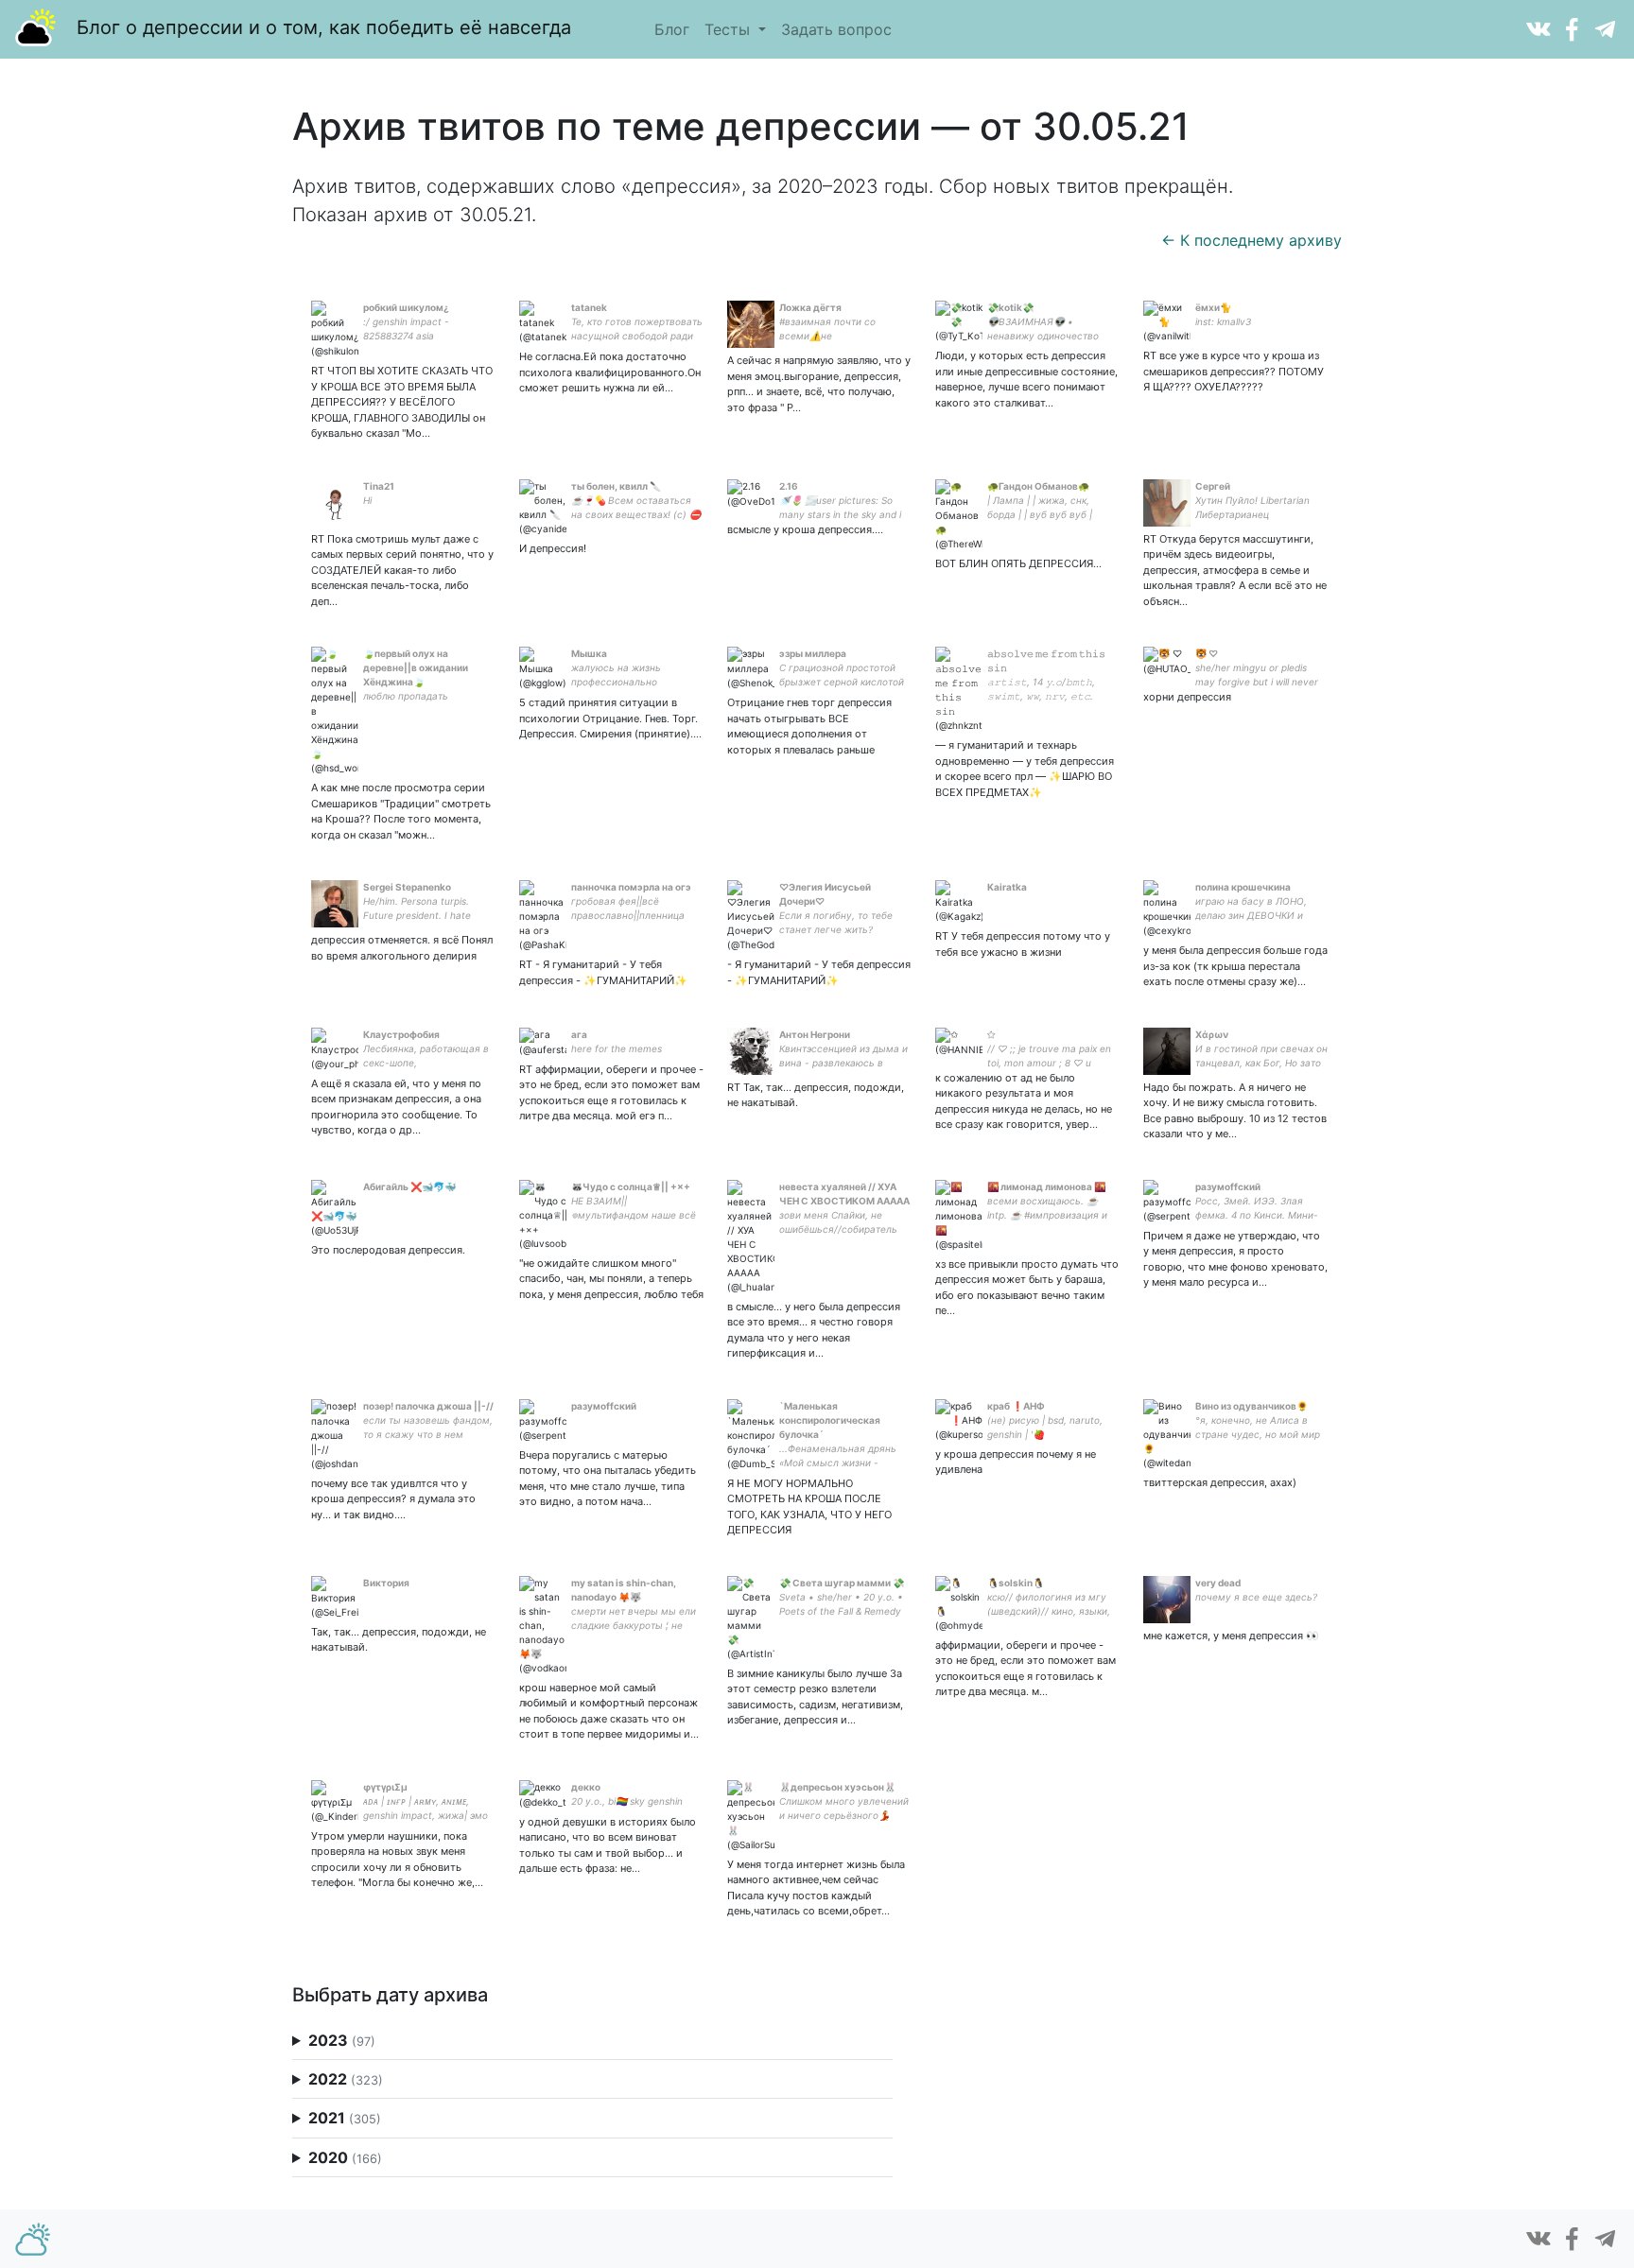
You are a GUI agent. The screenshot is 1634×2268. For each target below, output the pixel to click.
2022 (346, 2079)
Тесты (730, 29)
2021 (345, 2118)
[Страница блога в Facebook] (1572, 27)
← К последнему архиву (1252, 240)
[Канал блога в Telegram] (1605, 27)
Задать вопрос (836, 29)
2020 (345, 2157)
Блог (672, 29)
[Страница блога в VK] (1538, 27)
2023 (342, 2040)
